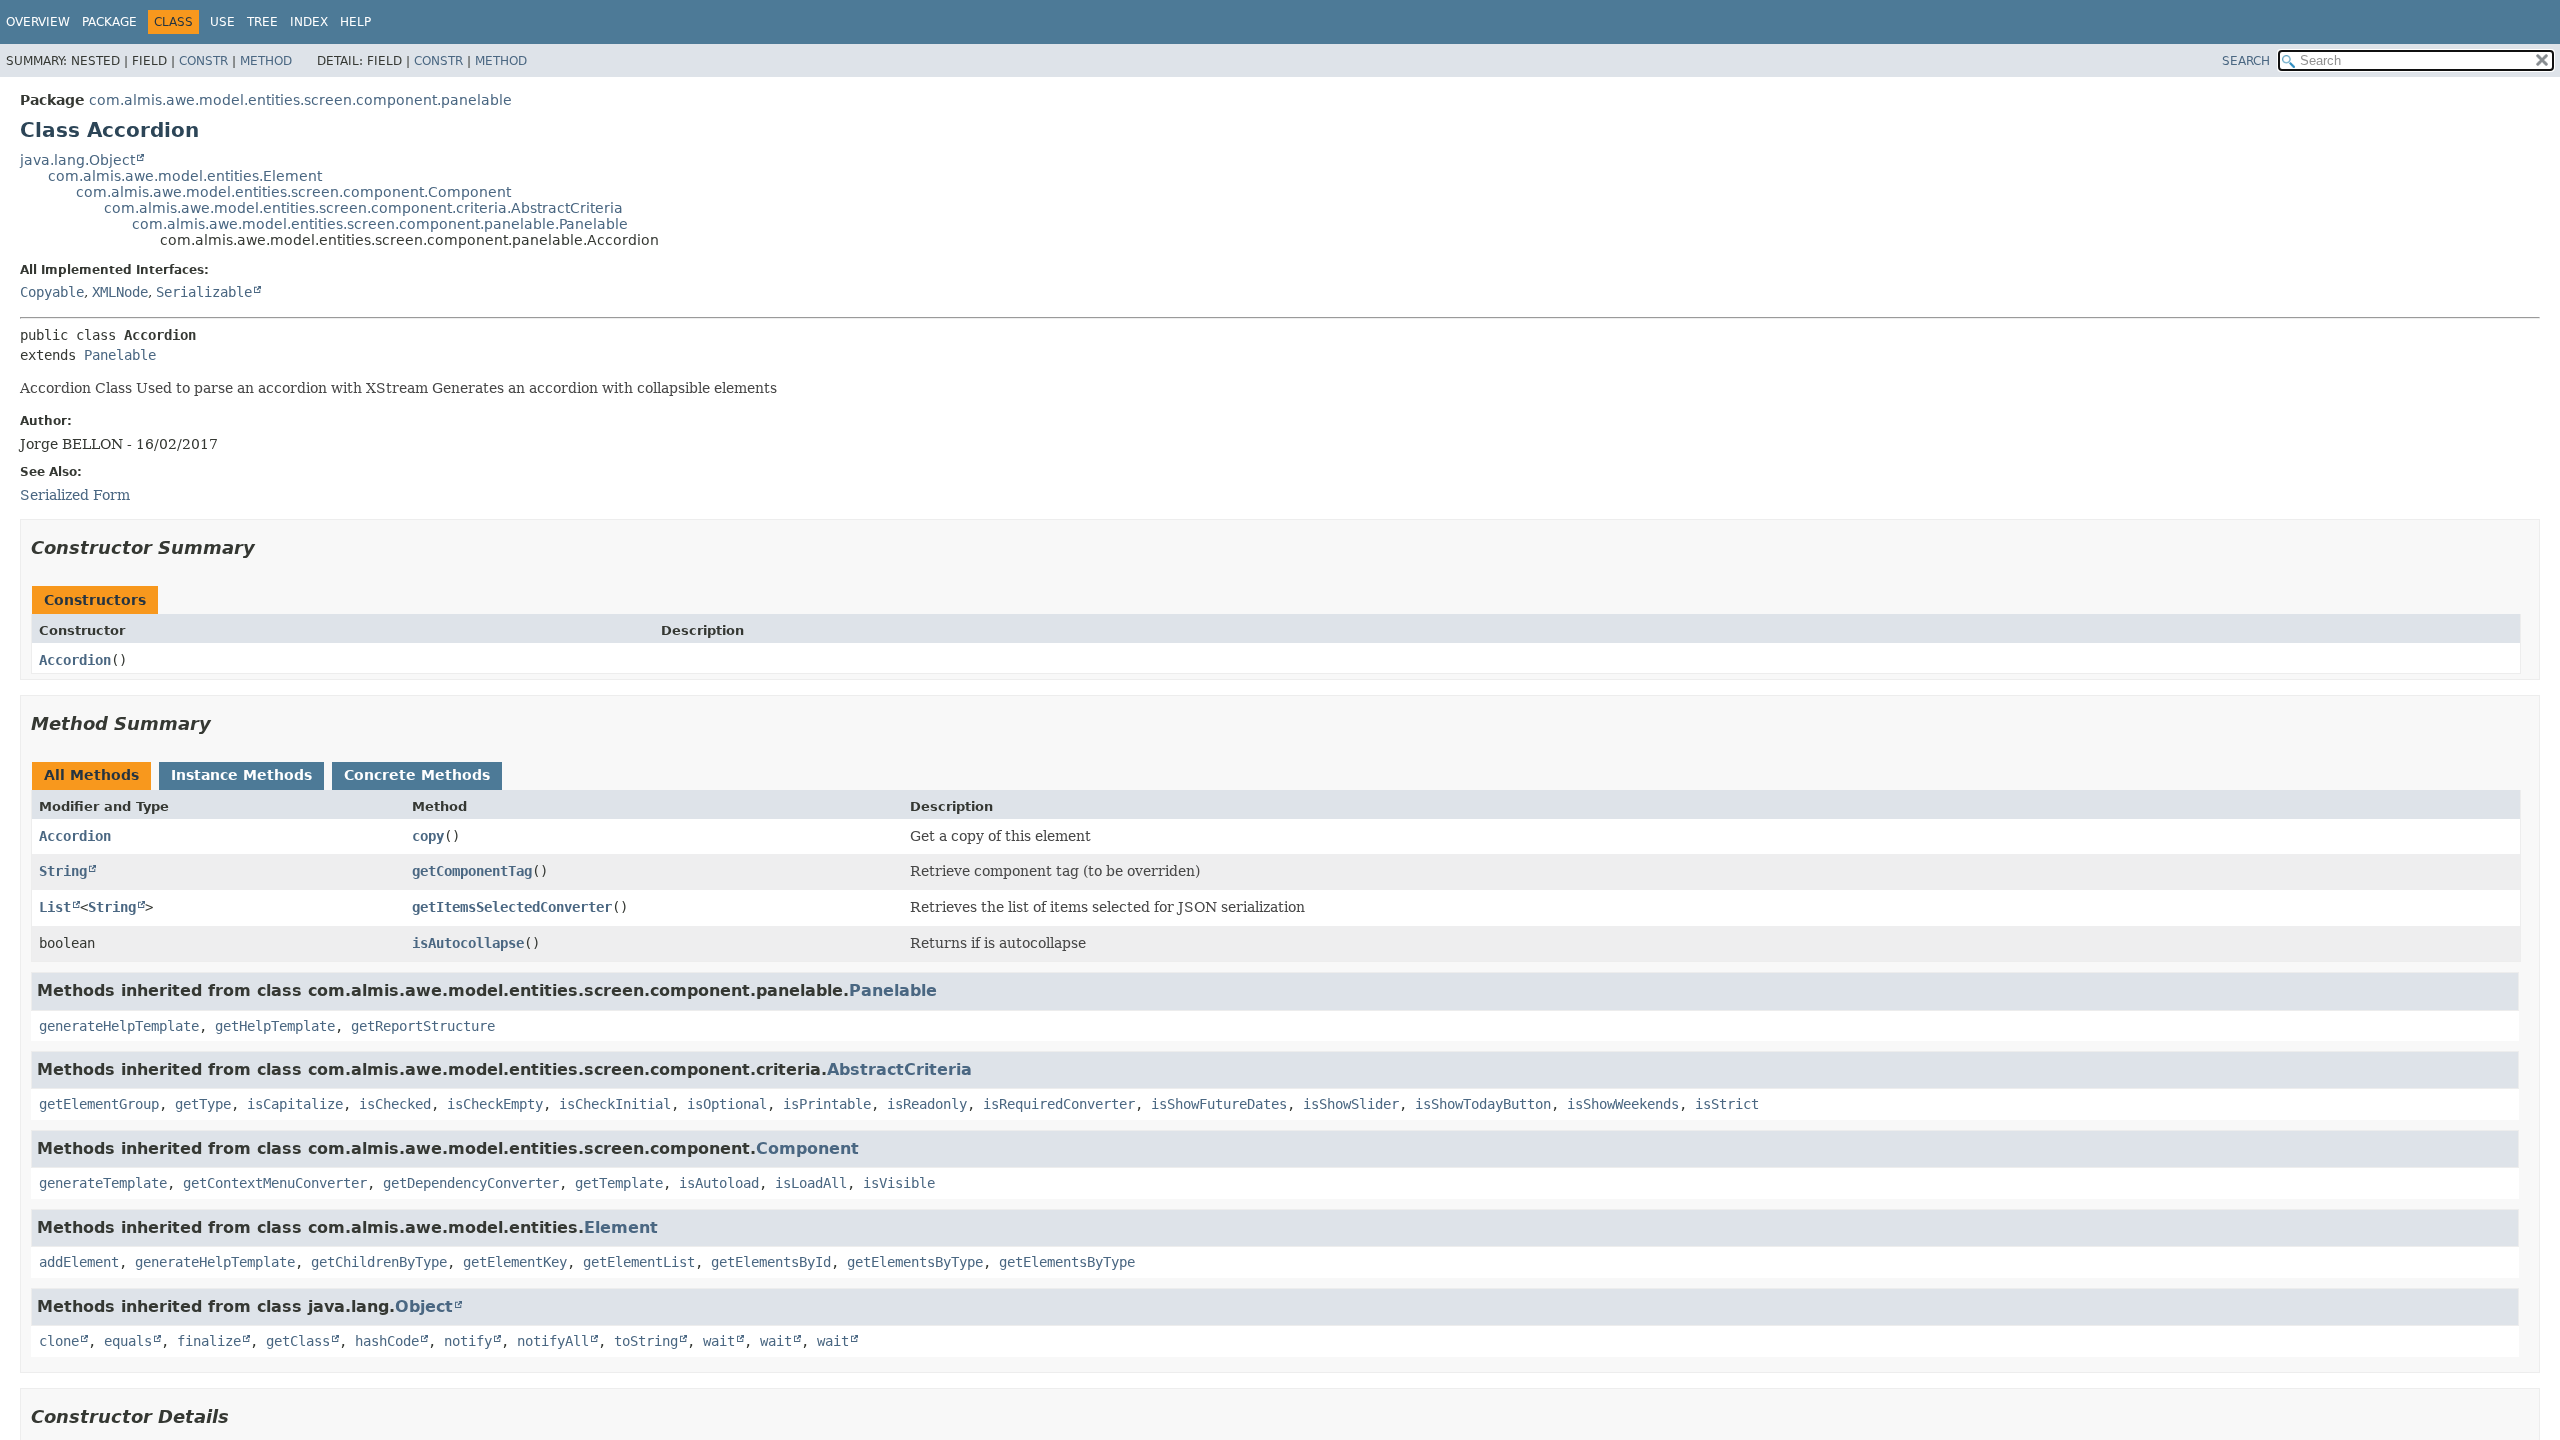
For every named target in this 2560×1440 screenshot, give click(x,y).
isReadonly (927, 1104)
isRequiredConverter (1059, 1104)
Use (222, 22)
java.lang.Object (77, 160)
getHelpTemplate (275, 1026)
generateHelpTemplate (119, 1026)
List (55, 907)
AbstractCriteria (899, 1069)
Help (355, 22)
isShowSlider (1351, 1104)
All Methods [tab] (91, 775)
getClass (298, 1341)
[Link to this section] (269, 547)
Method (266, 61)
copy (428, 836)
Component (807, 1148)
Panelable (120, 355)
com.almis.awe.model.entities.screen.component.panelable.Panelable (380, 224)
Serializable (204, 292)
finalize (209, 1341)
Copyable (52, 292)
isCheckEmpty (495, 1104)
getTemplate (619, 1183)
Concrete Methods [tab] (417, 775)
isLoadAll (811, 1183)
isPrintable (827, 1104)
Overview (38, 22)
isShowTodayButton (1483, 1104)
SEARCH (2246, 61)
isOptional (727, 1104)
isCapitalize (295, 1104)
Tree (262, 22)
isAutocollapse (468, 943)
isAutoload (719, 1183)
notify (468, 1341)
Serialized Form (75, 495)
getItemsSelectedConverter (512, 907)
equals (128, 1341)
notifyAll (553, 1341)
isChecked (395, 1104)
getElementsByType (915, 1262)
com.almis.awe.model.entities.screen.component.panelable (300, 100)
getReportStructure (423, 1026)
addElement (79, 1262)
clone (59, 1341)
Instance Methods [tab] (241, 775)
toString (646, 1341)
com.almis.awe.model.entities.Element (185, 176)
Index (309, 22)
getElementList (639, 1262)
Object (424, 1306)
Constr (203, 61)
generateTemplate (103, 1183)
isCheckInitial (615, 1104)
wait (719, 1341)
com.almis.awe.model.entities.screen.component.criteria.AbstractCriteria (363, 208)
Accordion (75, 660)
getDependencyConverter (471, 1183)
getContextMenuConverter (275, 1183)
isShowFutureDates (1219, 1104)
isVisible (899, 1183)
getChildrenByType (379, 1262)
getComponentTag (472, 871)
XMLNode (120, 292)
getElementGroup (99, 1104)
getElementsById (771, 1262)
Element (621, 1227)
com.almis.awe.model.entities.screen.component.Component (293, 192)
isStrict (1727, 1104)
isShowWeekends (1623, 1104)
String (63, 871)
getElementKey (515, 1262)
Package (109, 22)
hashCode (387, 1341)
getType (203, 1104)
